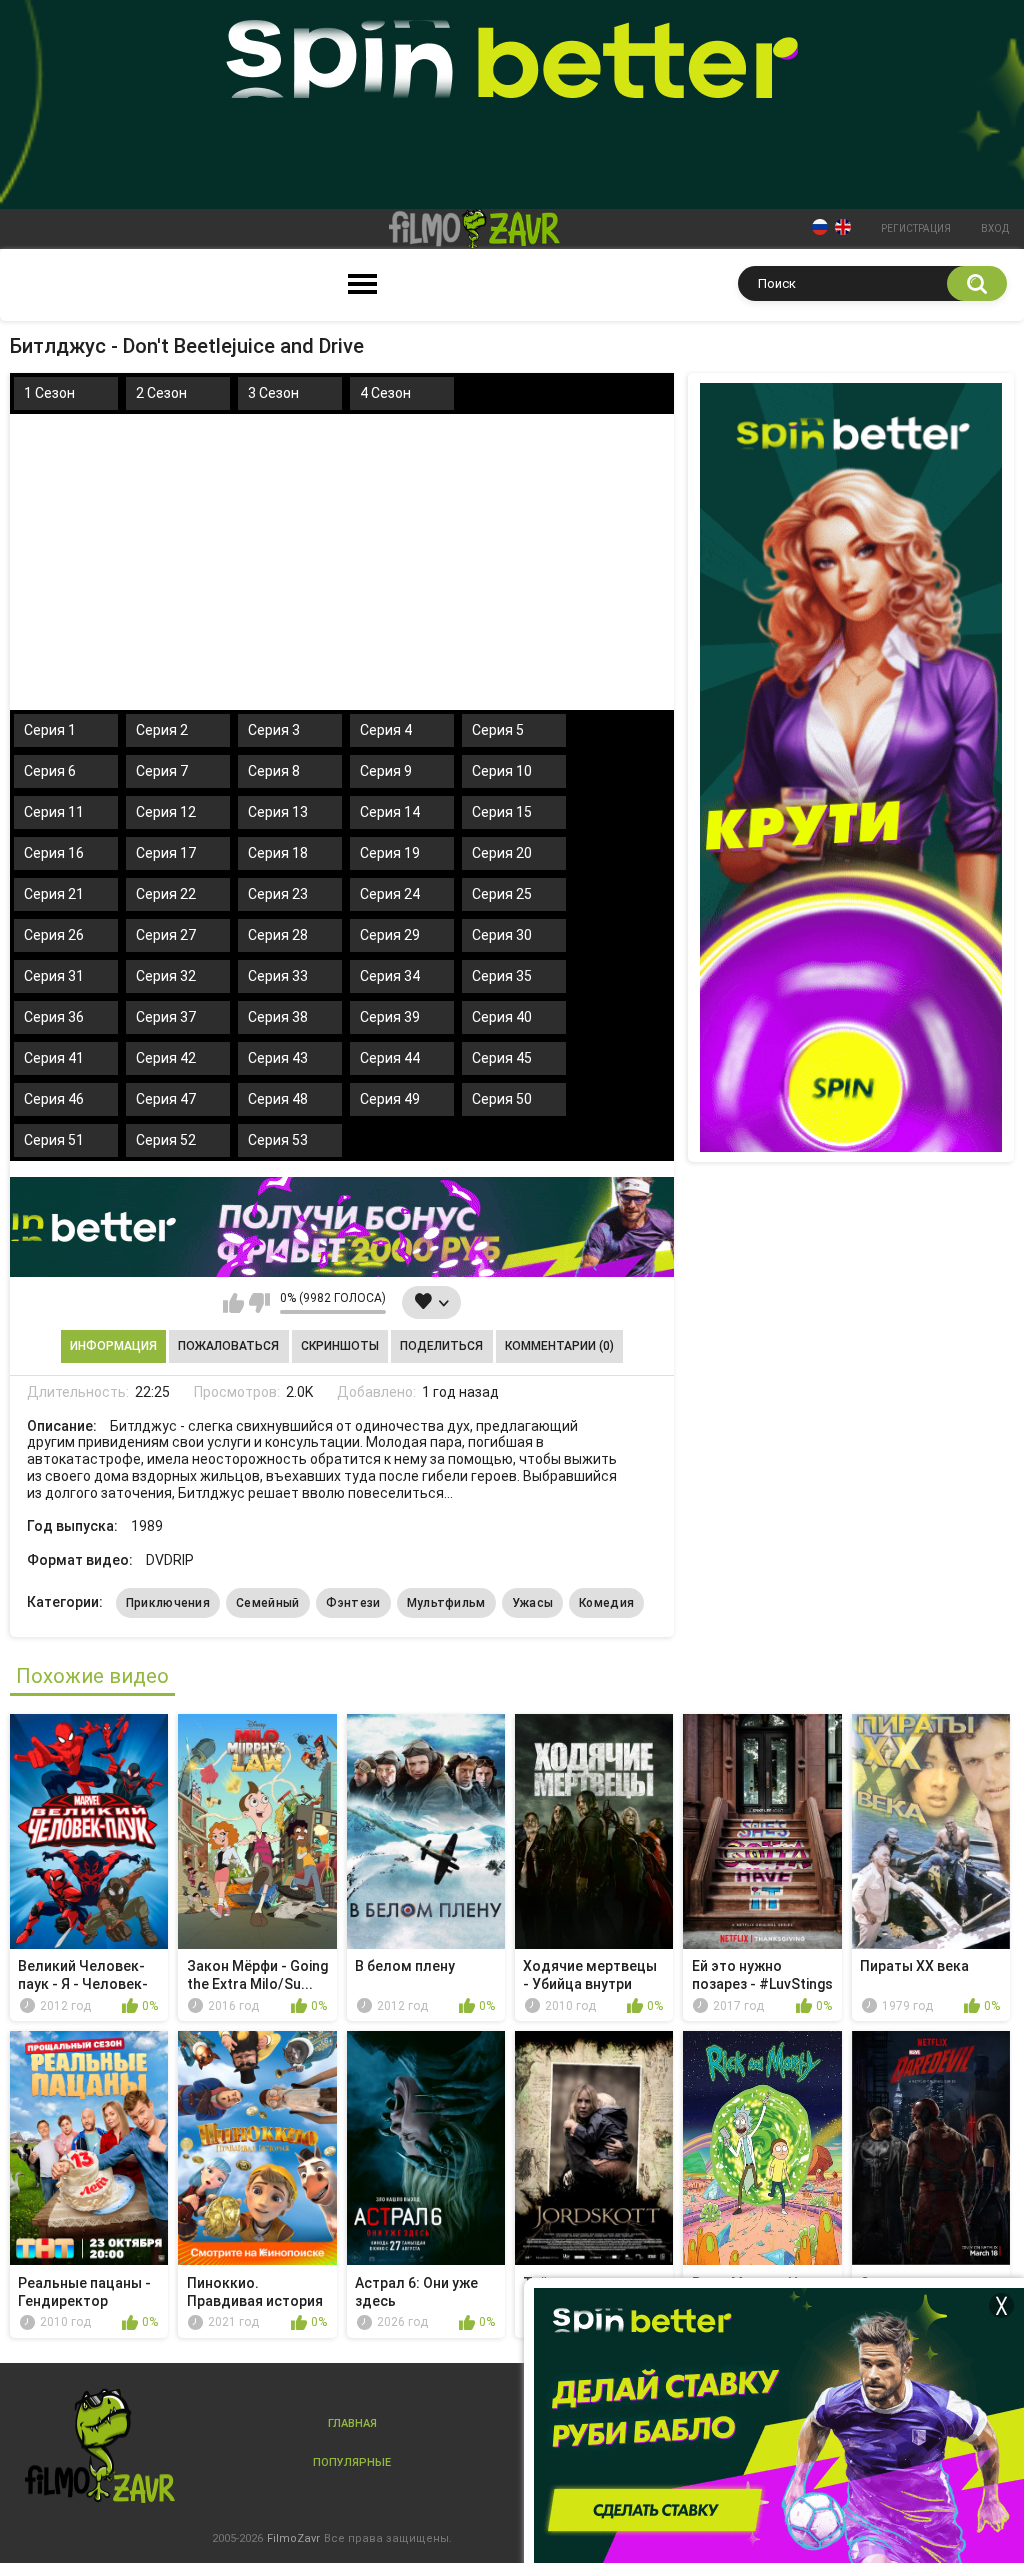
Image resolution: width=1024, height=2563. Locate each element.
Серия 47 (166, 1099)
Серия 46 (54, 1099)
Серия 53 (278, 1140)
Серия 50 (502, 1099)
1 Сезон (49, 393)
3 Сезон (273, 393)
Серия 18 (278, 853)
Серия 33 (278, 976)
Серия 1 (50, 730)
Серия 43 (278, 1058)
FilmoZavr (293, 2538)
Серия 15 (502, 812)
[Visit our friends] (851, 767)
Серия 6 (50, 771)
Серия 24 (390, 894)
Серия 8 (274, 771)
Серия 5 (498, 730)
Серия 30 (502, 935)
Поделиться (441, 1346)
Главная (352, 2423)
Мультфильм (446, 1603)
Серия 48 (278, 1099)
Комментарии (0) (559, 1346)
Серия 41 (54, 1058)
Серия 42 (166, 1058)
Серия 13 (278, 812)
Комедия (606, 1603)
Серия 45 (502, 1058)
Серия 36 (54, 1017)
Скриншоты (340, 1346)
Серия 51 (54, 1140)
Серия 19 (390, 853)
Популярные (352, 2462)
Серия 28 (278, 935)
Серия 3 (274, 730)
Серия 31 (54, 976)
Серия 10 (502, 771)
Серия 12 (166, 812)
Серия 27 (166, 935)
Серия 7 (162, 771)
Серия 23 (278, 894)
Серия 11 (54, 812)
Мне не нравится (259, 1303)
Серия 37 (166, 1017)
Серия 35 (502, 976)
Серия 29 (390, 935)
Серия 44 (390, 1058)
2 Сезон (161, 393)
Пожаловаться (228, 1346)
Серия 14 (390, 812)
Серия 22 (166, 894)
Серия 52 (166, 1140)
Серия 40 (502, 1017)
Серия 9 (386, 771)
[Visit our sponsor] (342, 1227)
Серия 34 (390, 976)
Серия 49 (390, 1099)
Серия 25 (502, 894)
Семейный (267, 1603)
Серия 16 (54, 853)
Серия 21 (54, 894)
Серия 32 (166, 976)
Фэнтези (353, 1603)
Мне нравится (233, 1303)
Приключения (168, 1603)
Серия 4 (386, 730)
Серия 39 (390, 1017)
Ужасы (533, 1603)
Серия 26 (54, 935)
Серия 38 (278, 1017)
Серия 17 (166, 853)
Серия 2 (162, 730)
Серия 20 (502, 853)
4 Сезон (385, 393)
